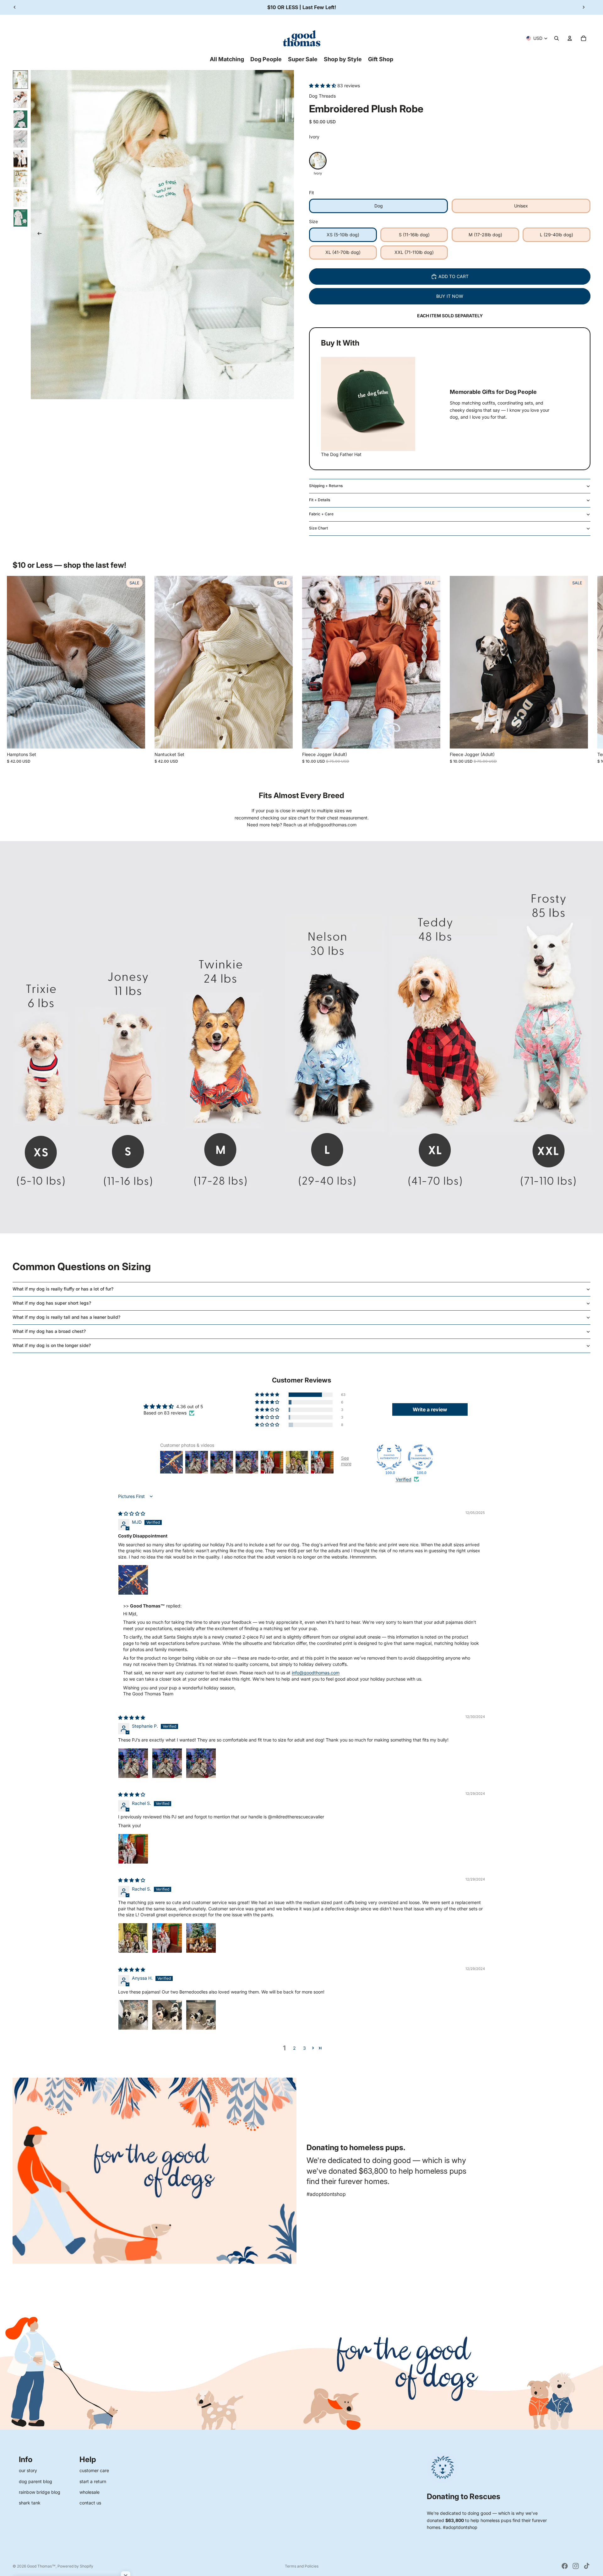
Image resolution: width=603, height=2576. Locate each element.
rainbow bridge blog (40, 2492)
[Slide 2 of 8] (20, 99)
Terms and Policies (302, 2566)
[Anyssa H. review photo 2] (167, 2015)
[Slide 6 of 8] (20, 178)
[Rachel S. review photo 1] (133, 1849)
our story (28, 2470)
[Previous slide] (15, 7)
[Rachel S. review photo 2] (167, 1938)
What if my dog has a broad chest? (49, 1331)
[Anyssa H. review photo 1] (133, 2015)
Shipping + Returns (326, 486)
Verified (404, 1479)
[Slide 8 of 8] (20, 218)
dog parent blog (35, 2481)
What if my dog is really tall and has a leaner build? (66, 1317)
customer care (94, 2470)
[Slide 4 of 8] (20, 139)
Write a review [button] (430, 1409)
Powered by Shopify (75, 2566)
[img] (132, 1513)
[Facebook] (565, 2566)
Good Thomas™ (41, 2566)
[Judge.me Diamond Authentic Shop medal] (389, 1457)
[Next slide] (584, 7)
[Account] (570, 38)
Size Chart (318, 528)
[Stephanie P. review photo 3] (201, 1763)
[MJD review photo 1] (133, 1580)
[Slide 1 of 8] (20, 80)
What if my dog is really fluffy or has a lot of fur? (63, 1289)
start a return (93, 2481)
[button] (323, 86)
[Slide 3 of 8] (20, 119)
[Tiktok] (587, 2566)
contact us (90, 2503)
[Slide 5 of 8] (20, 159)
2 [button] (294, 2048)
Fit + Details (320, 500)
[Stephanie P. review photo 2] (167, 1763)
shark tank (30, 2503)
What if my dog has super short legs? (52, 1303)
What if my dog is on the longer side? (52, 1345)
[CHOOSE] (135, 739)
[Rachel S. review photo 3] (201, 1938)
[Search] (557, 38)
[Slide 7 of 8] (20, 198)
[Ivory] (318, 161)
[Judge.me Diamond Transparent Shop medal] (421, 1457)
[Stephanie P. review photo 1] (133, 1763)
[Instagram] (576, 2566)
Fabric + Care (321, 514)
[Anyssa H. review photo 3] (201, 2015)
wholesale (90, 2492)
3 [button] (304, 2048)
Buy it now (450, 296)
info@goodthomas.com (316, 1673)
